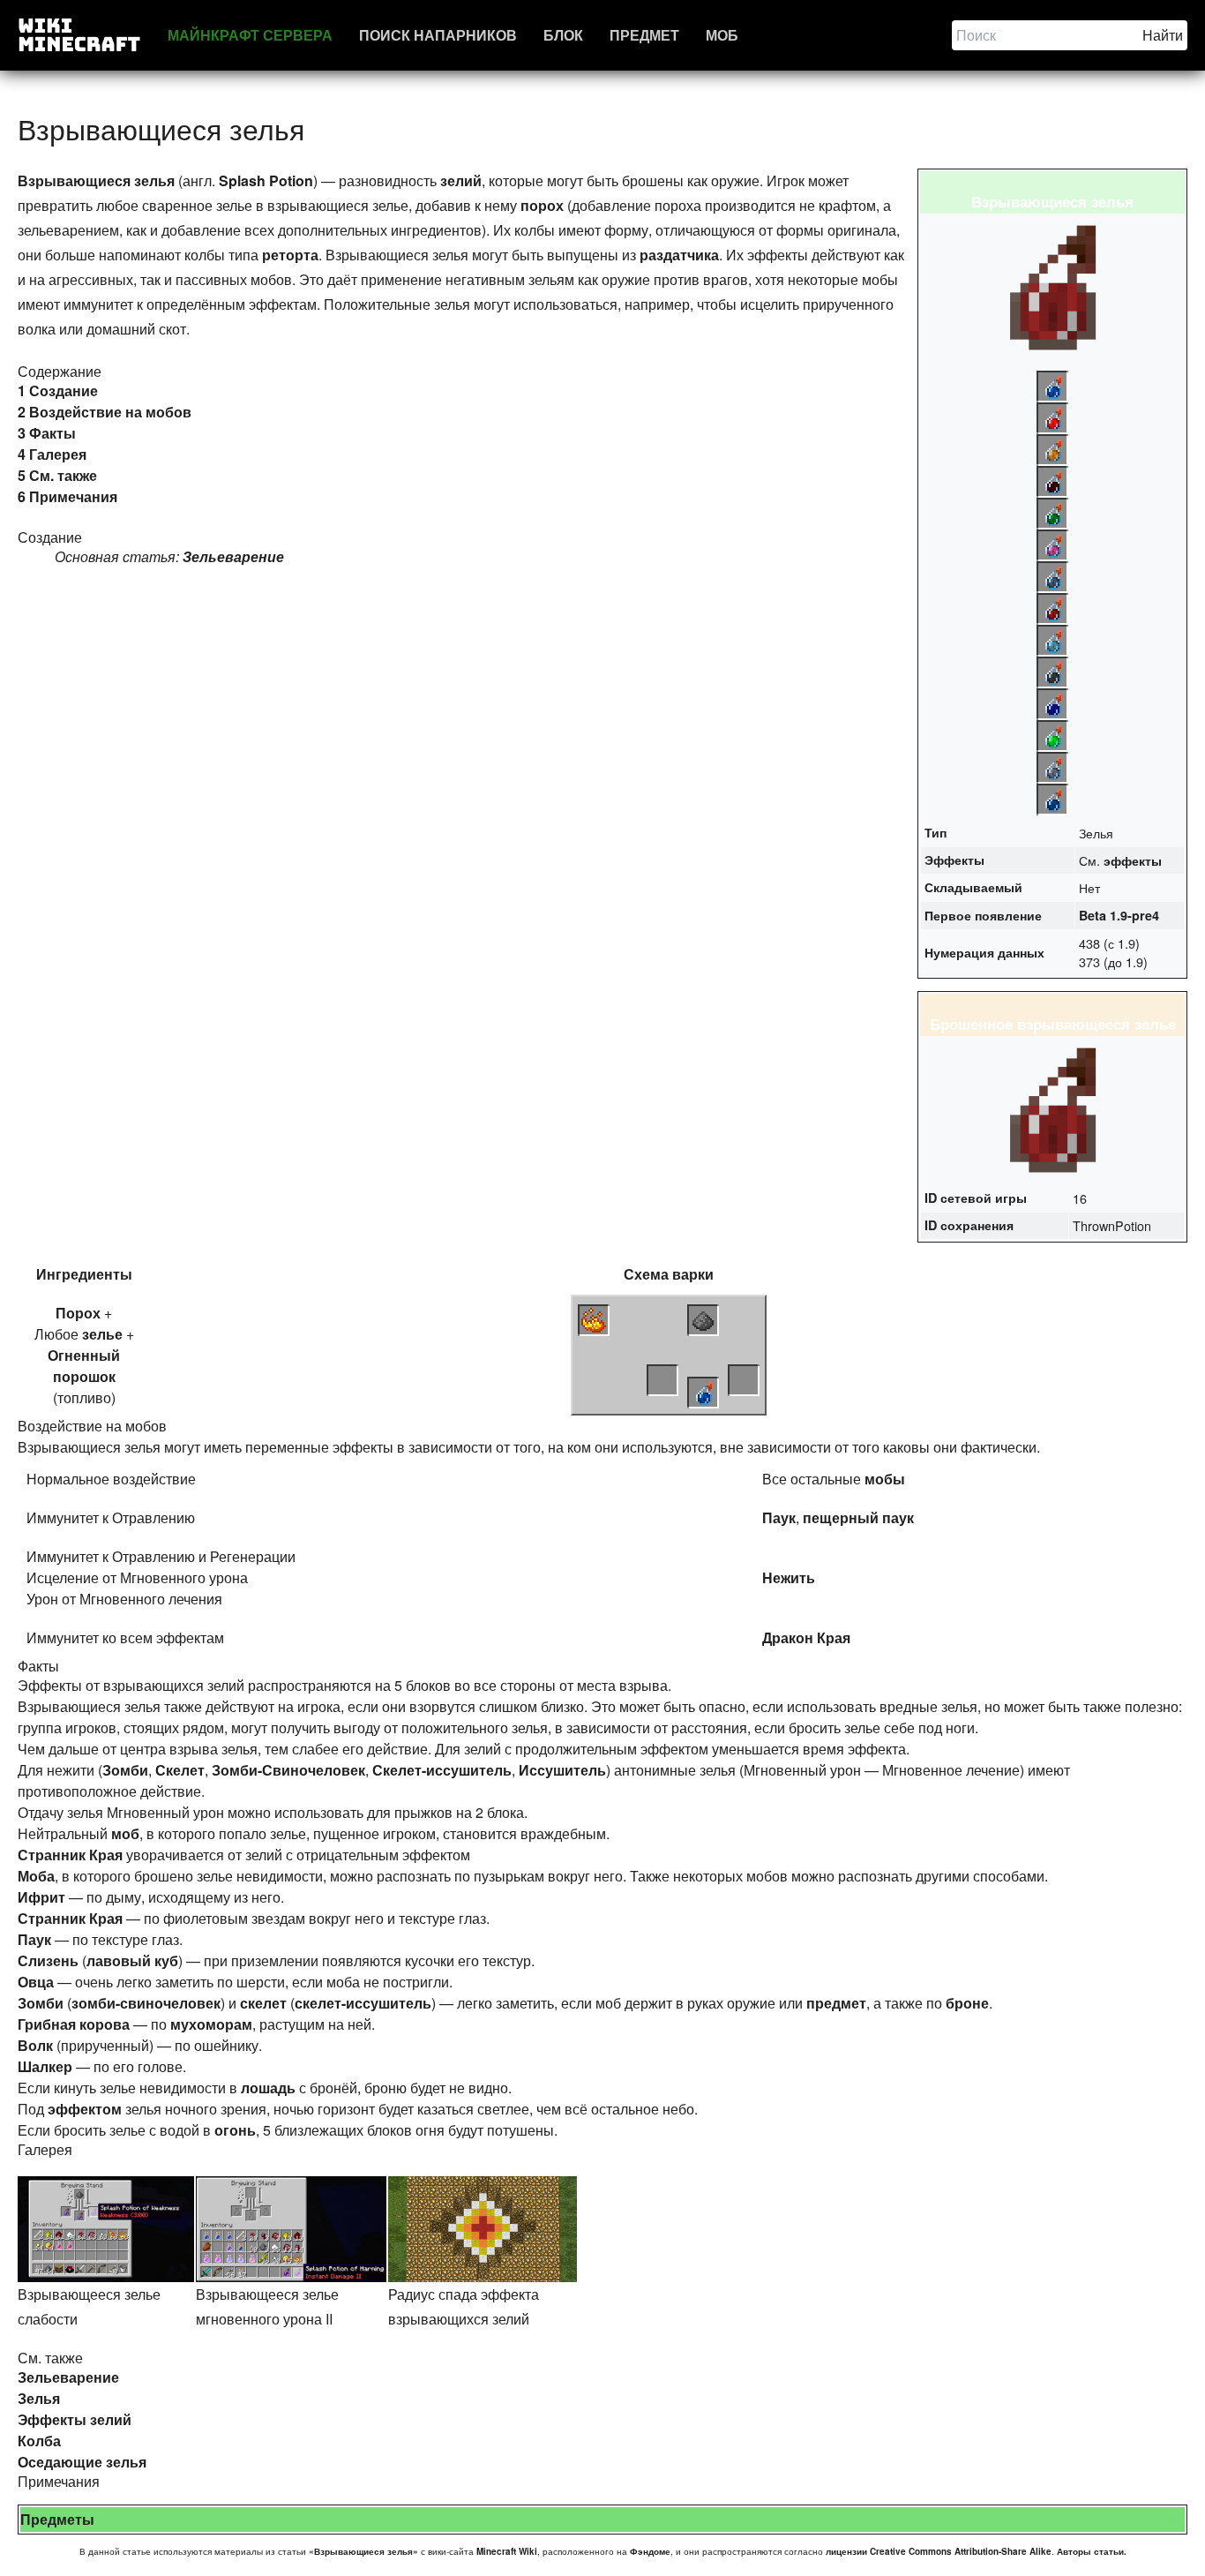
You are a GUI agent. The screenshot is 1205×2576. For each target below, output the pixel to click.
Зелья (39, 2398)
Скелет (180, 1770)
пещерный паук (858, 1517)
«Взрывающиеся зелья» (363, 2551)
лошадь (268, 2088)
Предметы (57, 2519)
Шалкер (45, 2066)
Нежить (789, 1577)
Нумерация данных (984, 952)
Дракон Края (806, 1637)
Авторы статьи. (1092, 2551)
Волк (35, 2045)
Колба (39, 2441)
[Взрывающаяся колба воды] (703, 1393)
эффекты (1133, 860)
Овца (36, 1982)
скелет (263, 2003)
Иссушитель (562, 1770)
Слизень (48, 1960)
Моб (722, 35)
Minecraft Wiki (507, 2551)
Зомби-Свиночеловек (288, 1770)
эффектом (85, 2109)
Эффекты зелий (75, 2419)
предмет (836, 2003)
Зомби (125, 1770)
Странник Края (70, 1855)
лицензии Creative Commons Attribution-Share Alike (939, 2551)
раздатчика (679, 255)
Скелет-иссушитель (442, 1770)
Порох (78, 1313)
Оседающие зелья (82, 2462)
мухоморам (211, 2024)
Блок (563, 35)
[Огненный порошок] (594, 1320)
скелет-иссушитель (363, 2003)
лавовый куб (132, 1960)
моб (125, 1833)
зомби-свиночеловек (146, 2003)
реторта (290, 255)
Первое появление (983, 915)
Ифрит (41, 1897)
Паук (779, 1517)
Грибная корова (74, 2024)
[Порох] (703, 1320)
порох (542, 205)
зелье (102, 1334)
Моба (36, 1876)
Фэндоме (650, 2551)
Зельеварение (233, 556)
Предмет (644, 35)
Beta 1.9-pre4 (1119, 915)
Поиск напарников (438, 35)
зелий (461, 180)
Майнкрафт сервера (250, 35)
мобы (885, 1479)
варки (693, 1274)
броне (967, 2003)
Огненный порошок (84, 1366)
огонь (235, 2130)
